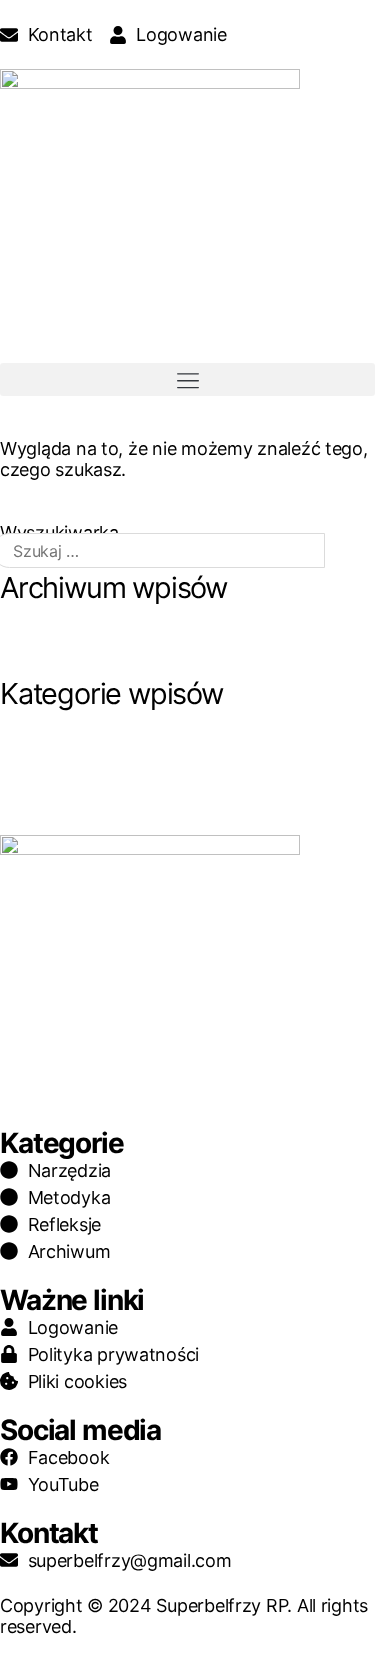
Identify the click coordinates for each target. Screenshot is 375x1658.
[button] (187, 379)
